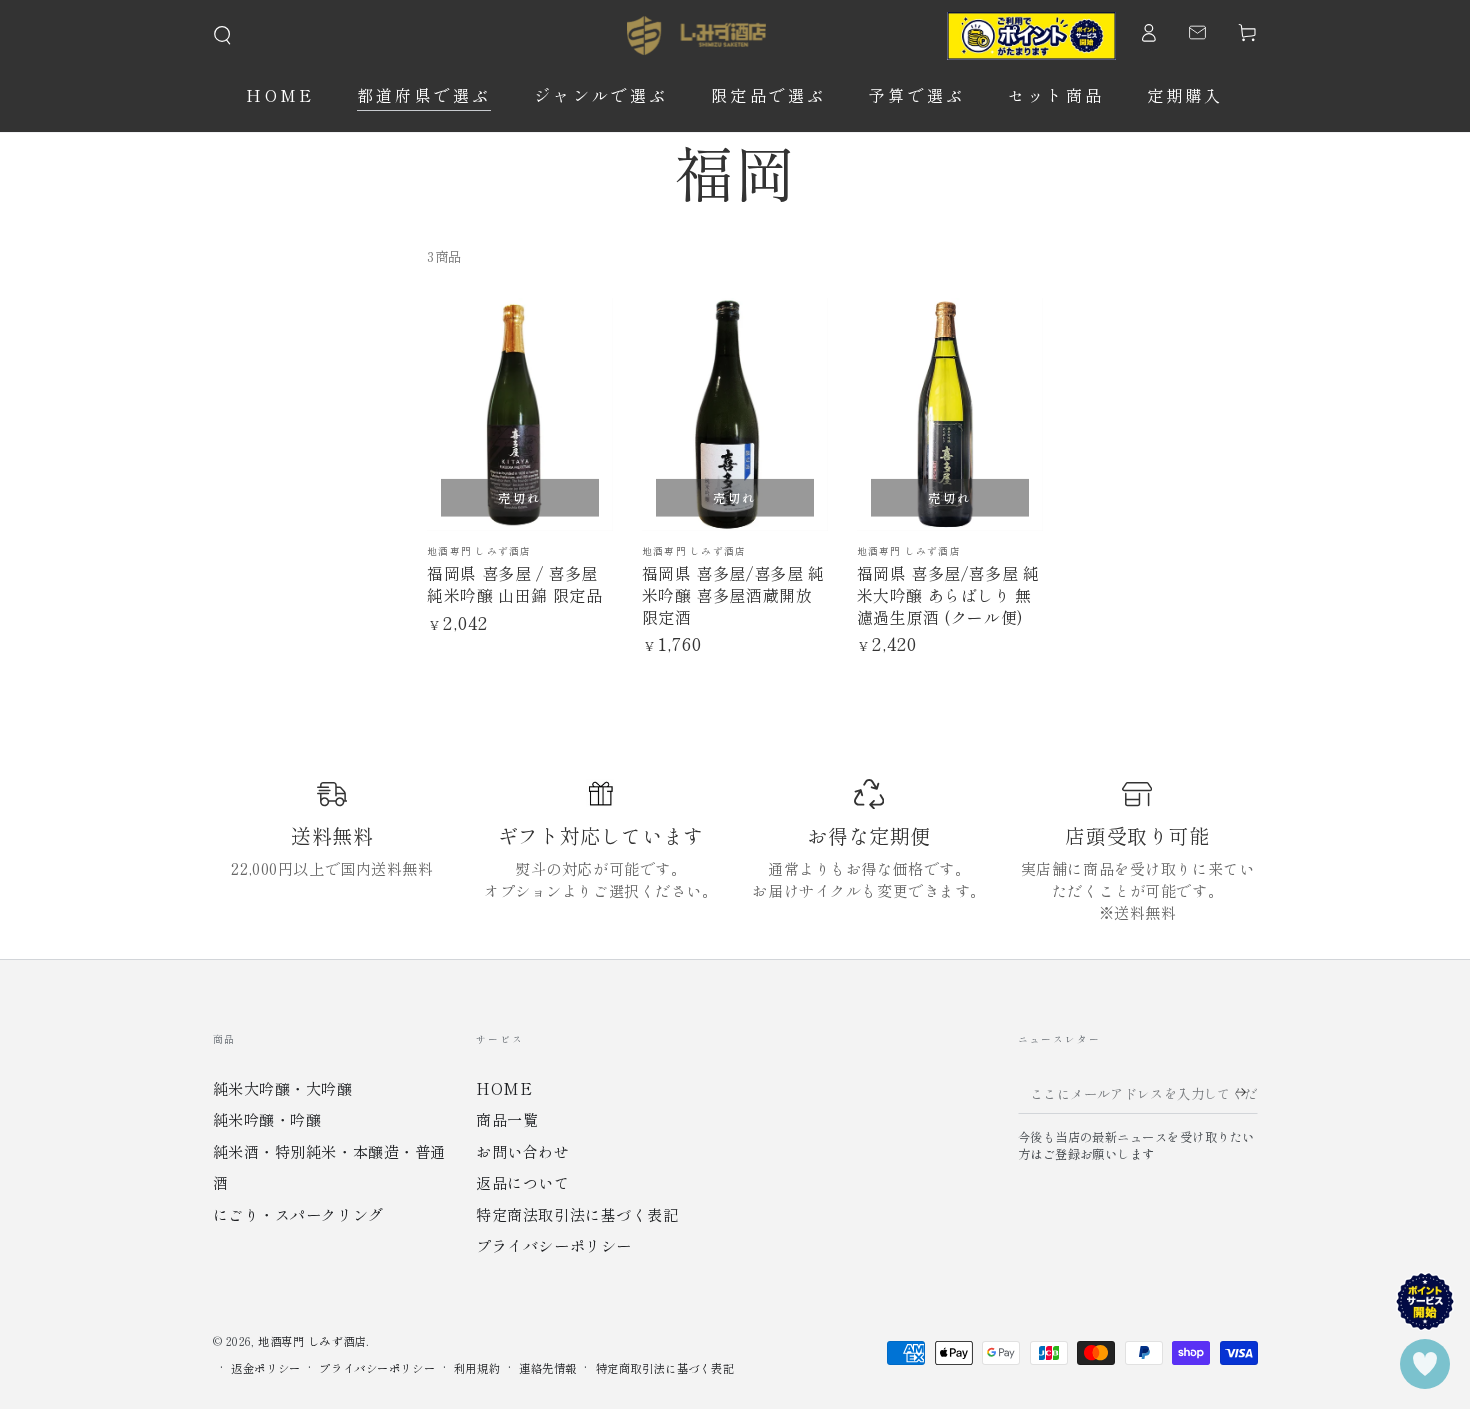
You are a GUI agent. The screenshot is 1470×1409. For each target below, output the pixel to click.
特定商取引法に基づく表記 (665, 1368)
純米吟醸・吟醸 (267, 1119)
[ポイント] (1031, 36)
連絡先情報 (548, 1368)
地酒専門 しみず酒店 (312, 1341)
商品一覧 (507, 1119)
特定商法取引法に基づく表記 (577, 1214)
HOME (504, 1088)
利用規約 (477, 1368)
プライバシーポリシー (554, 1245)
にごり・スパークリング (298, 1214)
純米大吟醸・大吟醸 (283, 1088)
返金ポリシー (265, 1368)
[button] (222, 36)
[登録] (1239, 1093)
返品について (522, 1182)
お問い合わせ (522, 1151)
